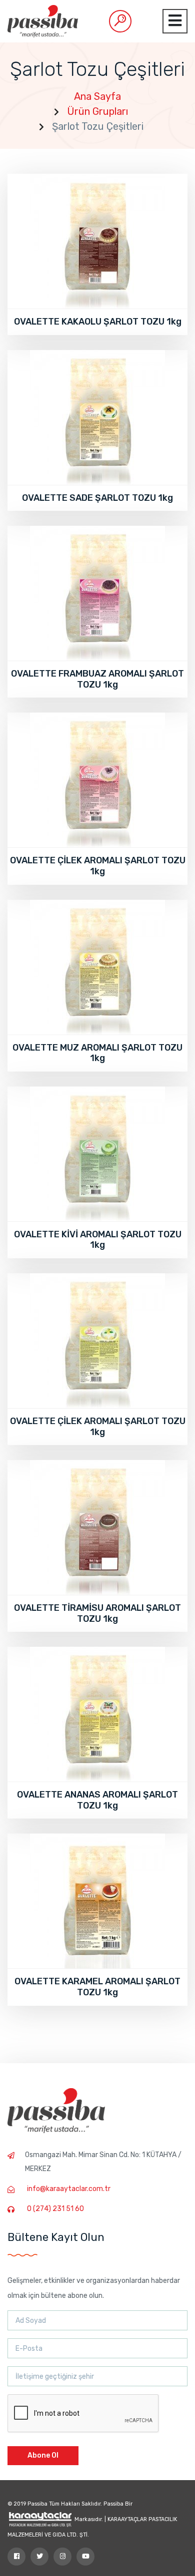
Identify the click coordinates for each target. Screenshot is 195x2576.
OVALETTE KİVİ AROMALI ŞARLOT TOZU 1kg (98, 1240)
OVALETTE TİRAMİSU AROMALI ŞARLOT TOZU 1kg (97, 1613)
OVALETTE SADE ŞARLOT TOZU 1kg (97, 498)
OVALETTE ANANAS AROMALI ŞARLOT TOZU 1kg (97, 1800)
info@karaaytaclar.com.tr (69, 2189)
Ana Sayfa (97, 96)
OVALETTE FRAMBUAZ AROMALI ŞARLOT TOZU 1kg (97, 679)
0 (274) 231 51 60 (55, 2209)
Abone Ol (43, 2455)
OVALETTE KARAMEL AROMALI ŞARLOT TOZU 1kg (97, 1987)
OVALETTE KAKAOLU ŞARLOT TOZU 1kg (98, 322)
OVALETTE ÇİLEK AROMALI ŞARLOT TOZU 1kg (98, 866)
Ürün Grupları (97, 111)
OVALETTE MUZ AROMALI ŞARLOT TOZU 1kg (97, 1053)
